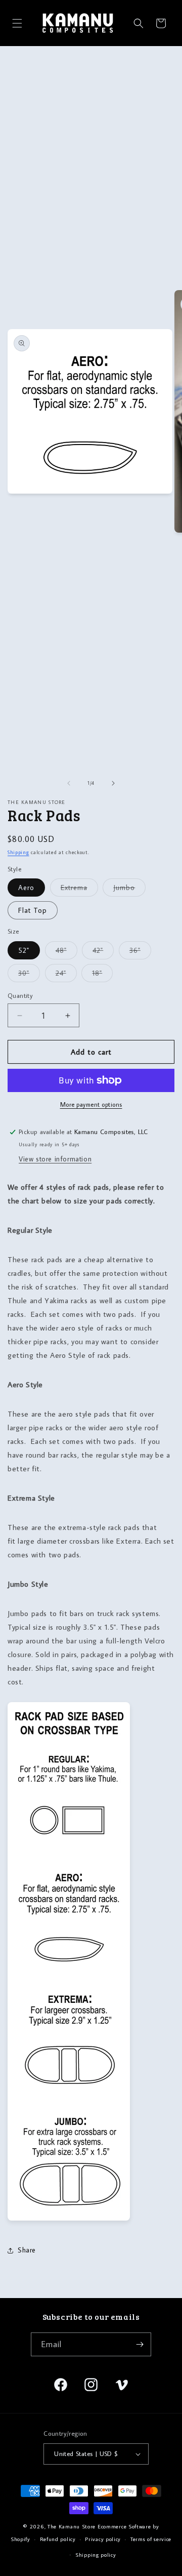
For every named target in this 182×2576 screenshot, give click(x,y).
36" (140, 952)
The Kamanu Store (72, 2526)
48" (66, 952)
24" (66, 975)
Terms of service (151, 2539)
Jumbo (129, 890)
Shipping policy (96, 2555)
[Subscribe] (140, 2344)
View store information (55, 1159)
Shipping (18, 852)
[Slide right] (113, 783)
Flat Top (33, 910)
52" (24, 950)
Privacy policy (103, 2539)
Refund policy (58, 2539)
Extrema (79, 890)
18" (102, 975)
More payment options (91, 1104)
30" (29, 975)
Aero (26, 888)
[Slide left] (69, 783)
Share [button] (27, 2250)
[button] (17, 23)
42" (103, 952)
